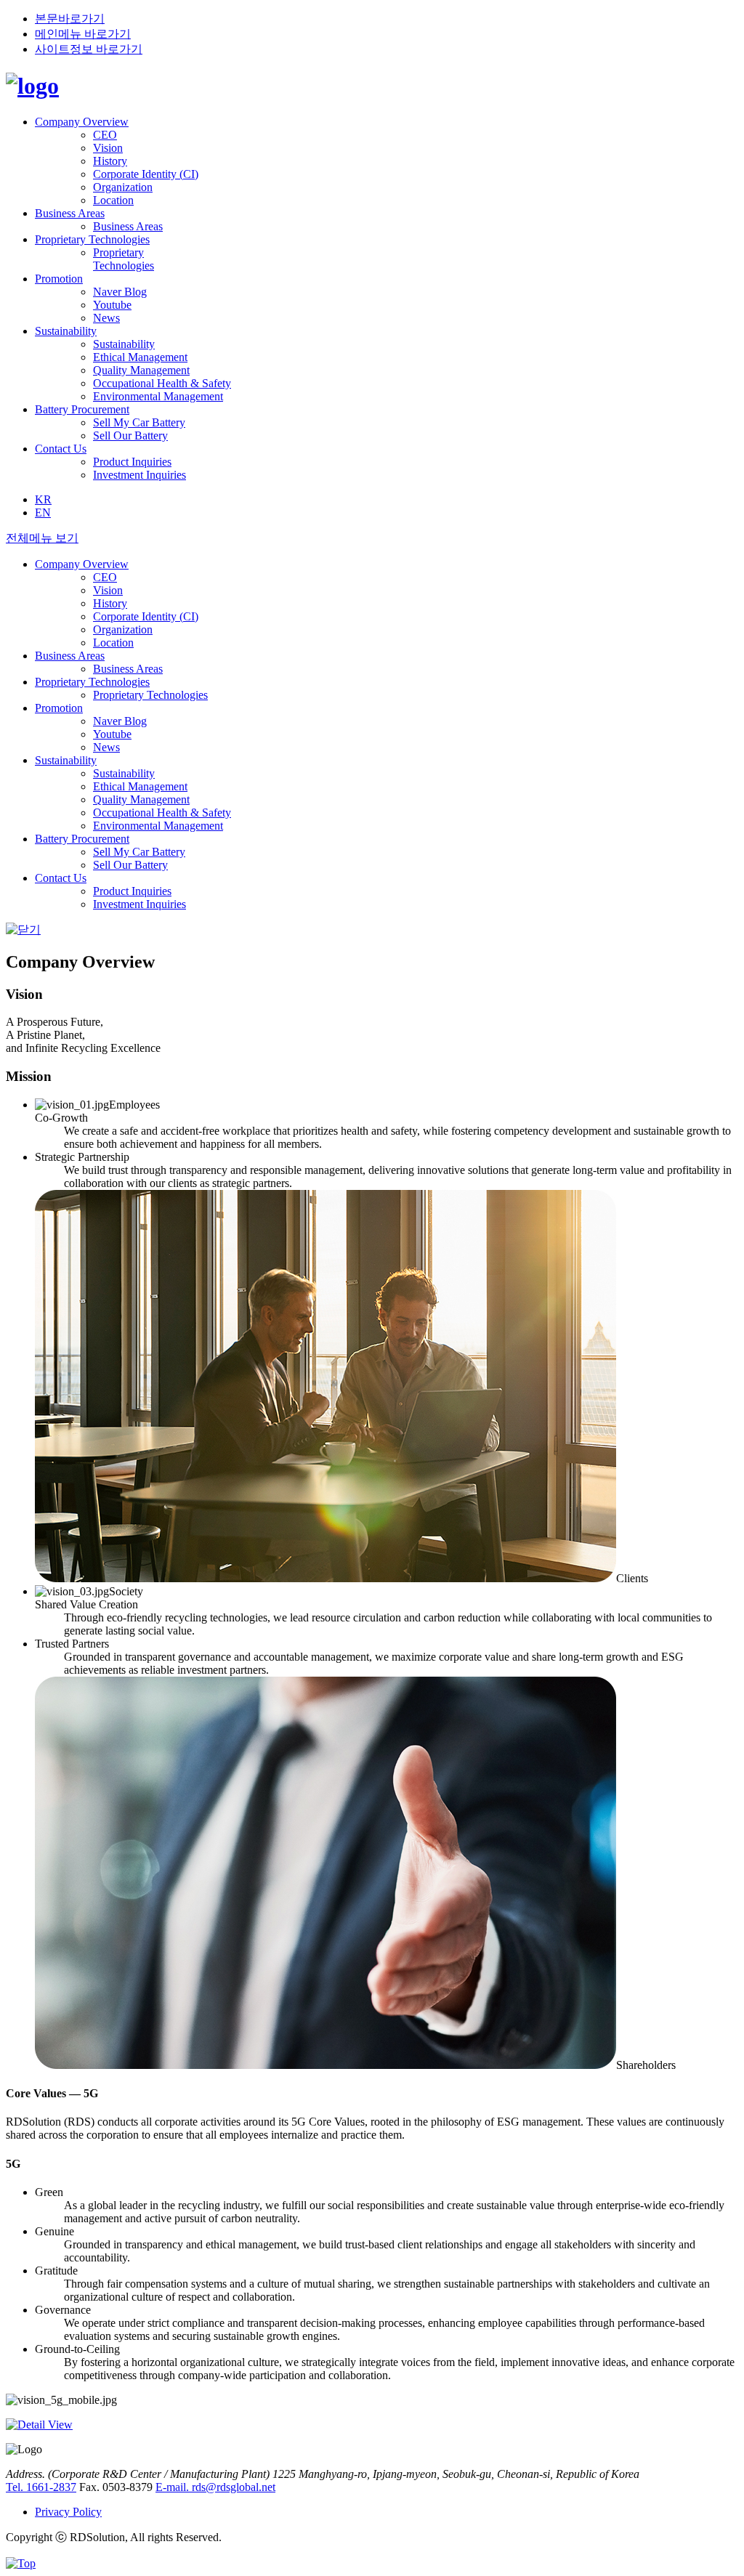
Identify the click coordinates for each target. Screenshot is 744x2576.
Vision (108, 148)
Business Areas (70, 213)
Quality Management (141, 370)
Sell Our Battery (130, 436)
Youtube (112, 305)
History (110, 161)
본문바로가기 (70, 19)
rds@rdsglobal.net (215, 2487)
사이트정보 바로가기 (89, 49)
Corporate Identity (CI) (146, 174)
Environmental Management (158, 396)
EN (43, 513)
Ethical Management (140, 357)
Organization (123, 187)
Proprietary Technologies (92, 239)
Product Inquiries (132, 462)
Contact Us (61, 449)
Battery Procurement (82, 409)
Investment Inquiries (139, 475)
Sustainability (66, 331)
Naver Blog (120, 292)
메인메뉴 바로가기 (83, 34)
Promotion (59, 279)
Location (113, 200)
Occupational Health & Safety (162, 383)
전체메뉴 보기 (42, 538)
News (106, 318)
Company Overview (82, 122)
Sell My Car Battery (139, 422)
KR (43, 499)
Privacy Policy (68, 2512)
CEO (105, 135)
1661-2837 (41, 2487)
